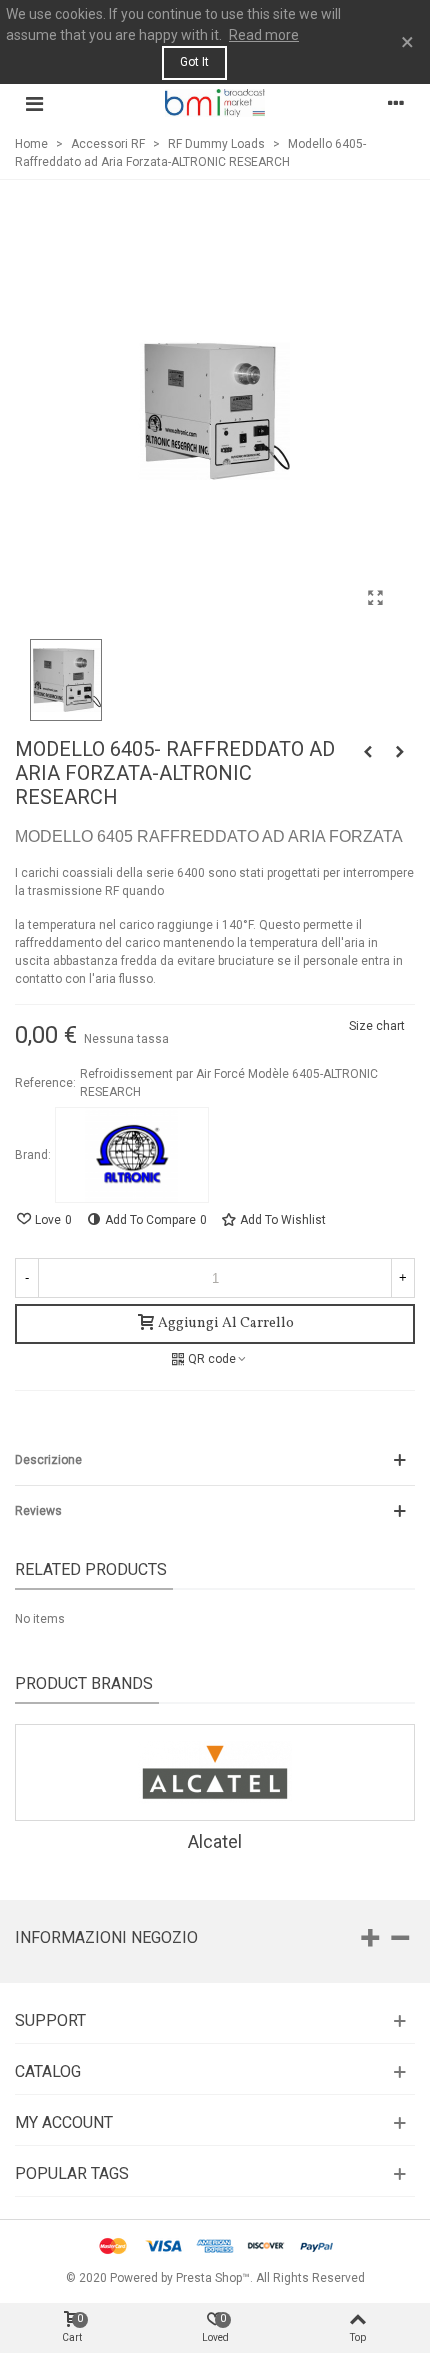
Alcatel (215, 1841)
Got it (194, 62)
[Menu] (34, 103)
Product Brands (84, 1683)
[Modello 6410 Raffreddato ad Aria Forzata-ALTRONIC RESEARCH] (400, 752)
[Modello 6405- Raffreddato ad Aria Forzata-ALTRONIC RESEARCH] (375, 598)
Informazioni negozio (106, 1937)
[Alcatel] (215, 1772)
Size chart (377, 1026)
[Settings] (396, 103)
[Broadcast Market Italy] (215, 102)
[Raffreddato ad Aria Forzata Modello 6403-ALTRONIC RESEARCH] (368, 752)
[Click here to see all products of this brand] (132, 1155)
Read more (264, 35)
